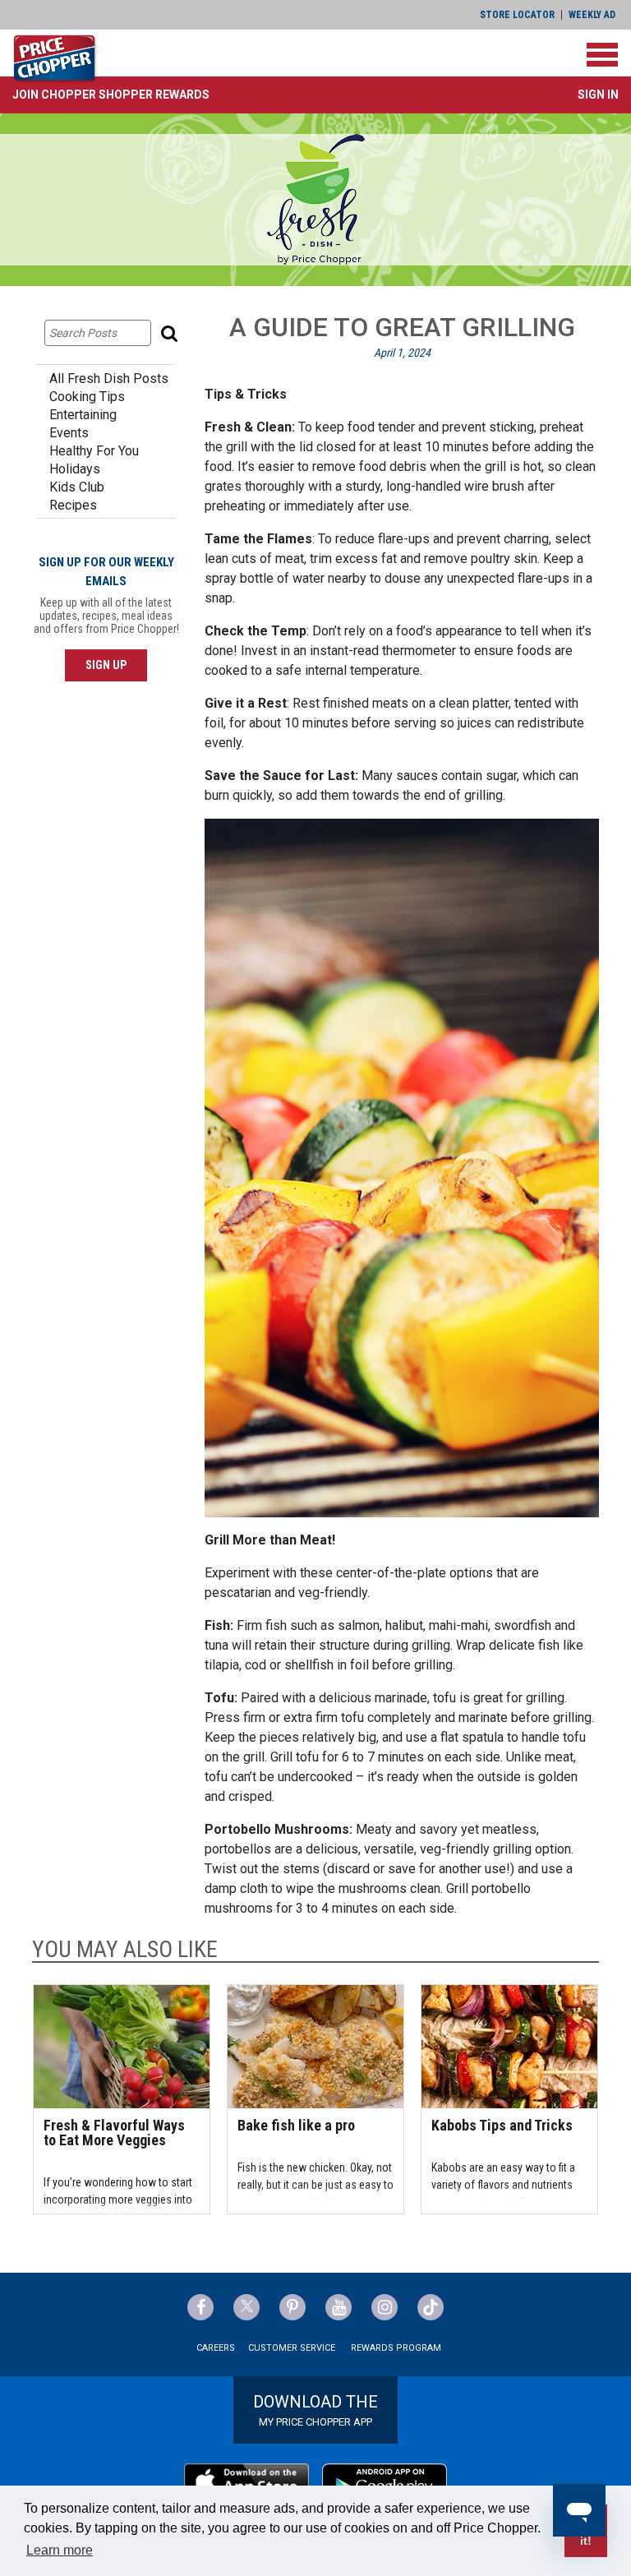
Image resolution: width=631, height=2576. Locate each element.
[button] (111, 95)
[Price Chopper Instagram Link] (385, 2307)
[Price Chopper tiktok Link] (431, 2307)
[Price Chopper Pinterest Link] (292, 2307)
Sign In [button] (598, 95)
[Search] (171, 333)
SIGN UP (106, 665)
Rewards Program (396, 2348)
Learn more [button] (60, 2550)
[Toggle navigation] (602, 55)
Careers (216, 2348)
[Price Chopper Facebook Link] (200, 2307)
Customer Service (292, 2348)
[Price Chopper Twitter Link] (246, 2307)
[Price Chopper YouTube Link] (339, 2307)
